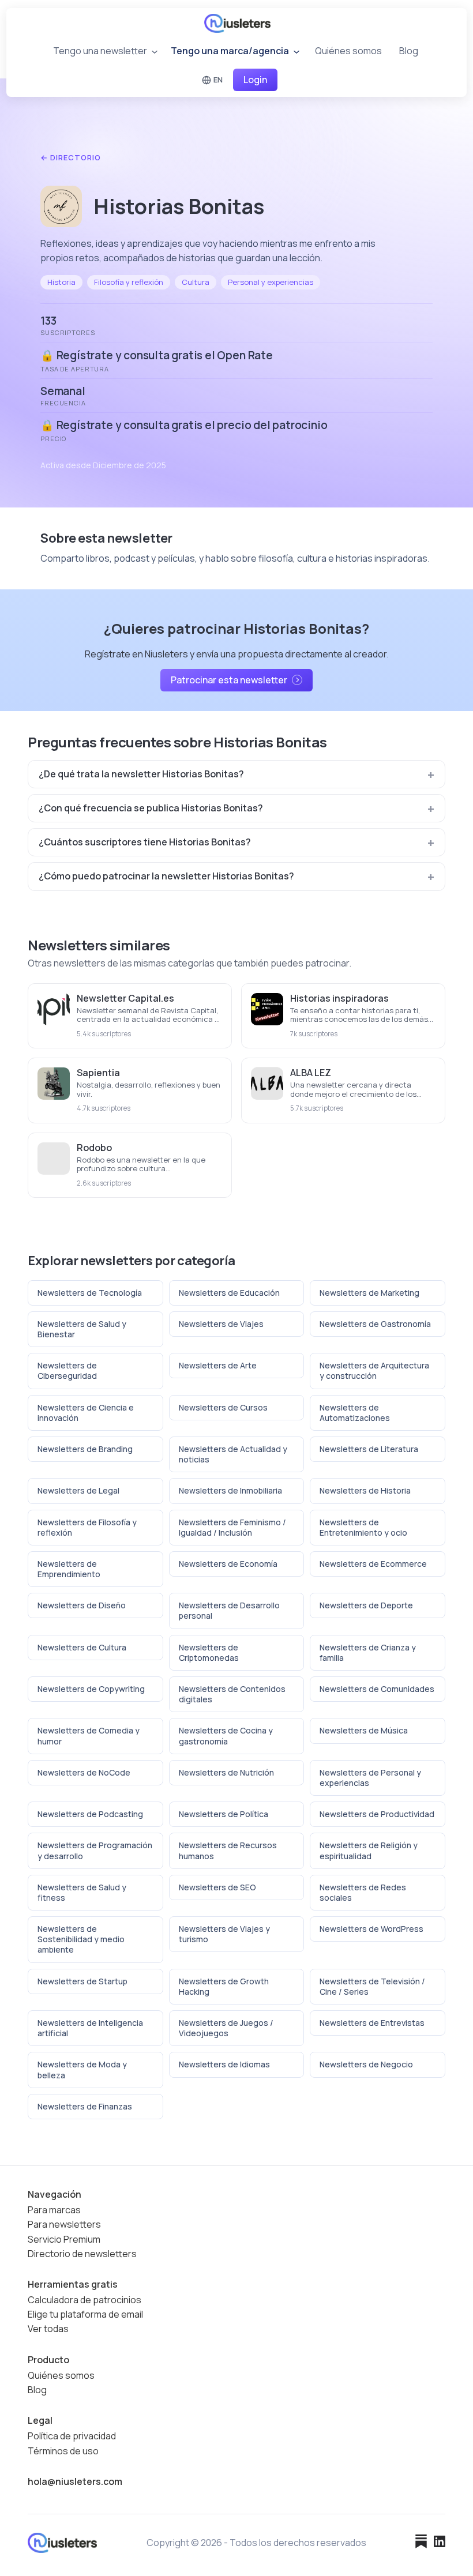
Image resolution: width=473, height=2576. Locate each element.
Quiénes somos (348, 51)
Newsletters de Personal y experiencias (370, 1778)
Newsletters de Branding (85, 1449)
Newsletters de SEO (217, 1887)
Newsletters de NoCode (84, 1772)
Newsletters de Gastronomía (375, 1324)
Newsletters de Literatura (369, 1449)
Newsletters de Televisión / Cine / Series (372, 1986)
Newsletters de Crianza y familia (368, 1652)
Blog (409, 51)
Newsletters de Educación (229, 1293)
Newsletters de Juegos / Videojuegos (226, 2028)
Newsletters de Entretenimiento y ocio (363, 1527)
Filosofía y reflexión (129, 282)
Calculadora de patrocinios (85, 2300)
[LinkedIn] (440, 2543)
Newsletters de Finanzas (85, 2106)
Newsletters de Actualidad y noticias (233, 1454)
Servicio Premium (64, 2240)
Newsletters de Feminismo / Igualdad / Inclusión (232, 1527)
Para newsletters (64, 2225)
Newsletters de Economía (228, 1564)
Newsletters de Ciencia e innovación (86, 1413)
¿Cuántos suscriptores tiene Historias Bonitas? (145, 842)
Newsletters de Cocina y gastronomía (226, 1735)
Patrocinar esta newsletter (229, 680)
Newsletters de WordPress (371, 1929)
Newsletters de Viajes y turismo (224, 1934)
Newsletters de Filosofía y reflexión (87, 1527)
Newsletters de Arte (218, 1365)
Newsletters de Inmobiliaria (230, 1490)
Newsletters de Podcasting (90, 1814)
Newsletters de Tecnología (90, 1293)
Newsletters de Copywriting (91, 1689)
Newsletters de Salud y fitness (82, 1892)
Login (255, 80)
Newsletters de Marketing (369, 1293)
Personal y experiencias (271, 282)
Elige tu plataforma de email (85, 2314)
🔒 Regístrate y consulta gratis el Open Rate (157, 355)
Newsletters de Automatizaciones (355, 1413)
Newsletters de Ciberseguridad (67, 1370)
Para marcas (54, 2210)
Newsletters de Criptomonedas (209, 1652)
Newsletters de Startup (82, 1981)
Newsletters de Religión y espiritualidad (369, 1850)
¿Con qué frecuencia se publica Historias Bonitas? (151, 808)
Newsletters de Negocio (366, 2064)
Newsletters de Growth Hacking (224, 1986)
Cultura (196, 282)
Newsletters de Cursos (223, 1407)
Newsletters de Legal (78, 1490)
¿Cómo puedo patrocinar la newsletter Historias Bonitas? (166, 876)
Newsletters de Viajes (221, 1324)
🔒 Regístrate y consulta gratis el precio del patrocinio (184, 425)
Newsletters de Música (364, 1730)
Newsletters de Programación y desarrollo (95, 1850)
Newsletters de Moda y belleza (82, 2069)
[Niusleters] (237, 23)
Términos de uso (63, 2451)
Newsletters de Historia (365, 1490)
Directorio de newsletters (82, 2254)
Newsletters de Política (224, 1814)
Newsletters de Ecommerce (373, 1564)
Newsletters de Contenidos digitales (232, 1694)
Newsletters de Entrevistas (372, 2023)
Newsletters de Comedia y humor (89, 1735)
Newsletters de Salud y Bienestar (82, 1329)
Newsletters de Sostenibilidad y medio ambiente (81, 1939)
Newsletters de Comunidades (377, 1689)
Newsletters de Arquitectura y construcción (374, 1370)
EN (218, 80)
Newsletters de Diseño (82, 1605)
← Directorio (71, 158)
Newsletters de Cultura (82, 1647)
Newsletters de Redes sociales (363, 1892)
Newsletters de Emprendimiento (69, 1569)
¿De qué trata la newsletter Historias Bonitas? (141, 774)
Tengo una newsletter (101, 51)
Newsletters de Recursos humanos (228, 1850)
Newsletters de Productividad (377, 1814)
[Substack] (421, 2543)
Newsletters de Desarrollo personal (229, 1610)
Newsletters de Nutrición (226, 1772)
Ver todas (48, 2329)
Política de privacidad (72, 2436)
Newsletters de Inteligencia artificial (90, 2028)
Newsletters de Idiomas (224, 2064)
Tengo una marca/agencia (231, 51)
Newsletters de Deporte (366, 1605)
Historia (61, 282)
